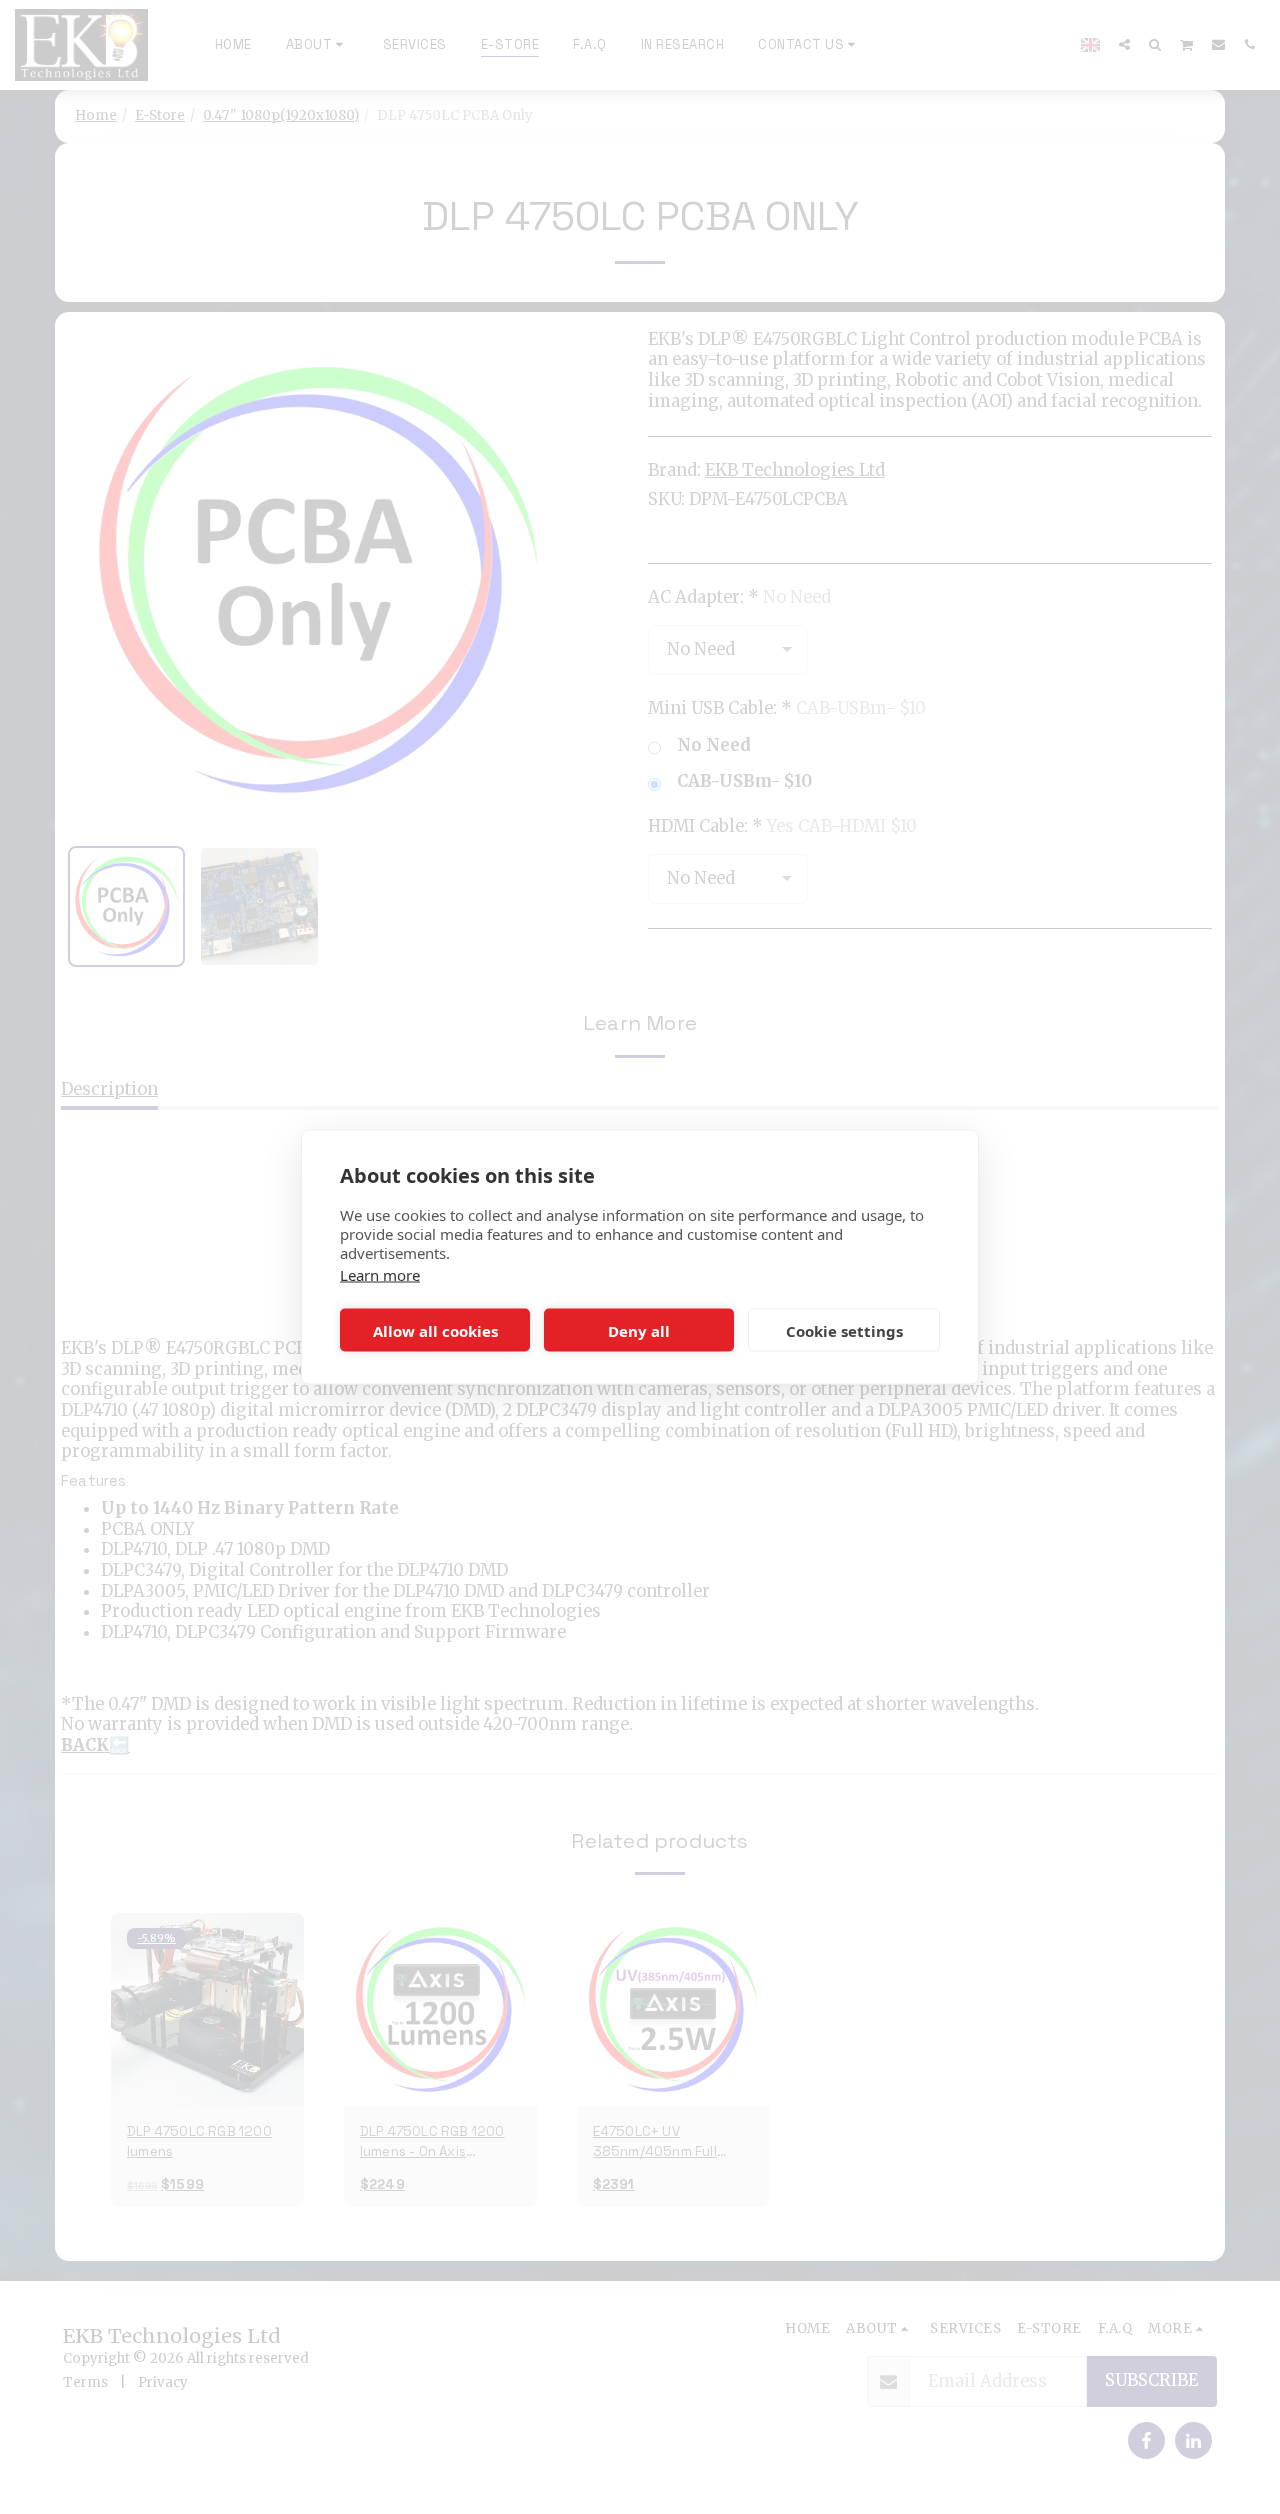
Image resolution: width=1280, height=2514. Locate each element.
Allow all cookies (435, 1330)
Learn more (380, 1275)
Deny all (639, 1330)
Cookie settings (844, 1330)
